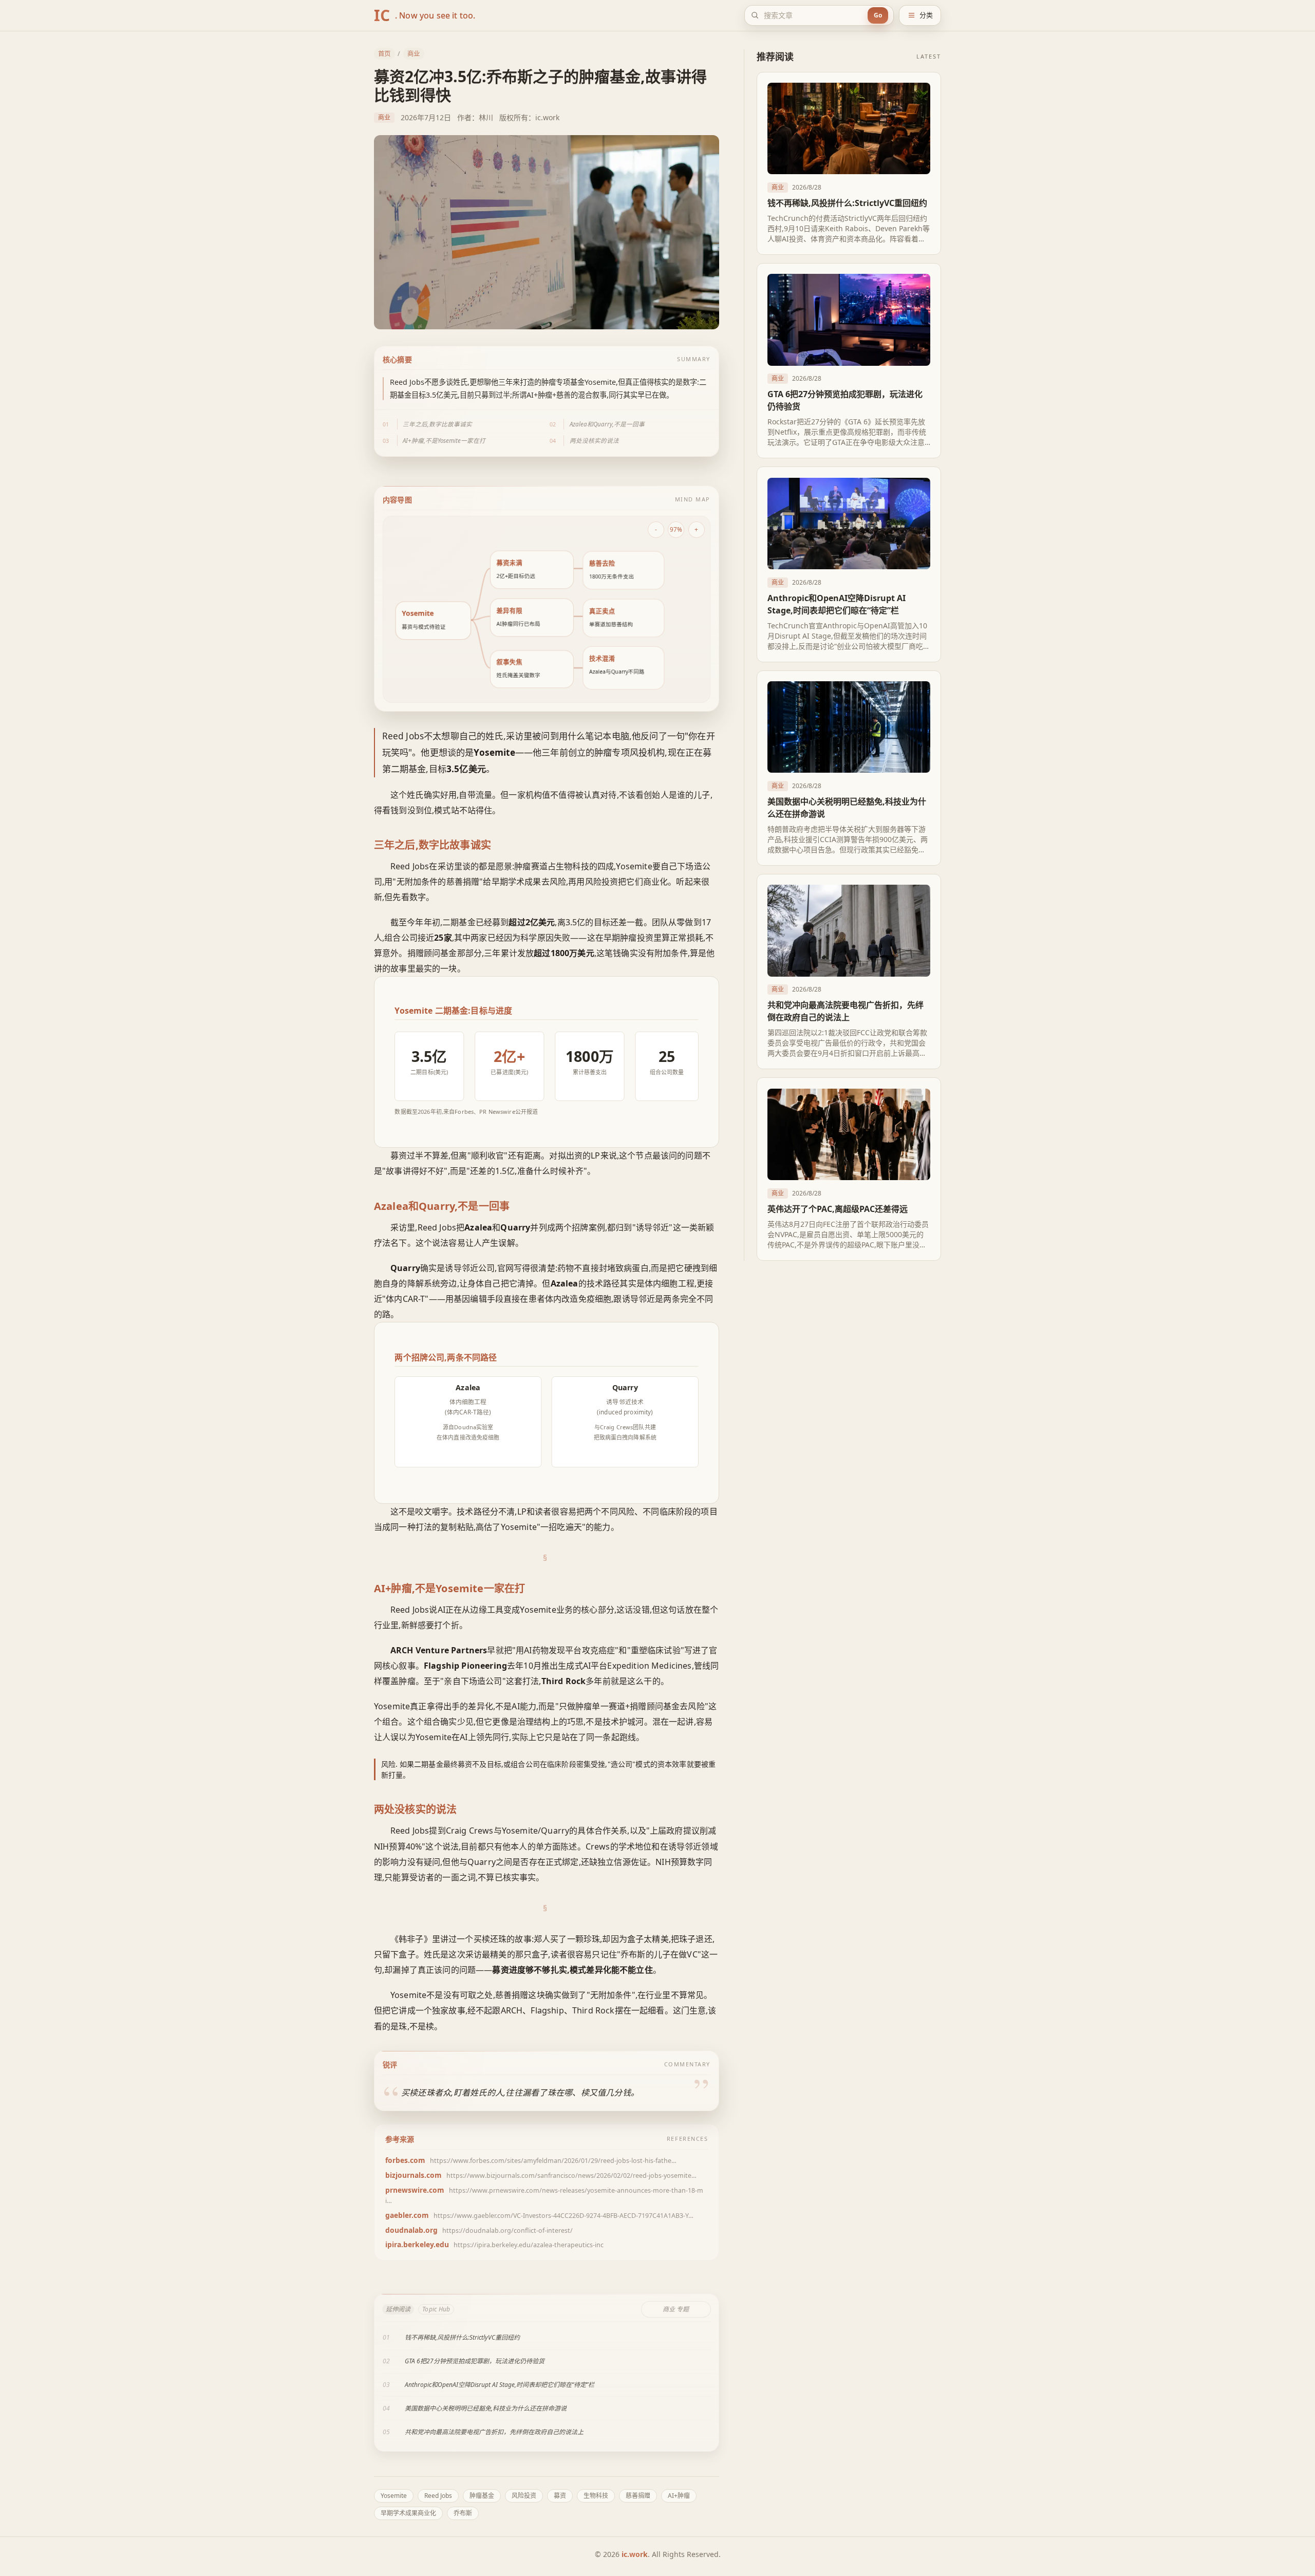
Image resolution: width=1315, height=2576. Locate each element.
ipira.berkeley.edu (417, 2244)
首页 (384, 54)
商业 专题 (676, 2309)
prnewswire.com (415, 2190)
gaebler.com (407, 2215)
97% (676, 529)
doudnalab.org (411, 2230)
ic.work (635, 2554)
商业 (414, 54)
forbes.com (405, 2160)
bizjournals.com (414, 2175)
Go (878, 15)
